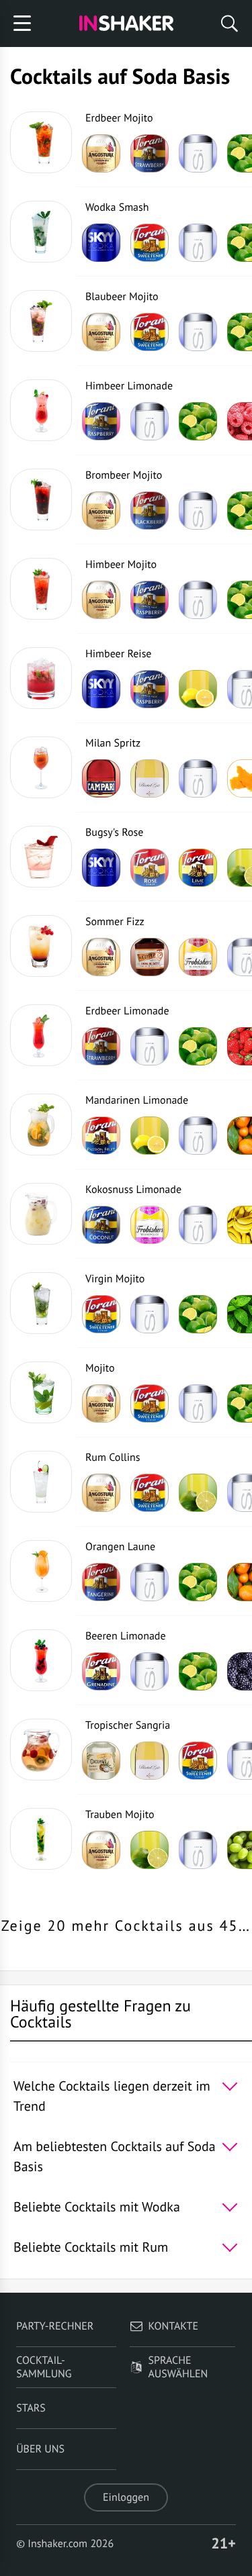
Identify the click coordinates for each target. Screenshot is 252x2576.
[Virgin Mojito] (41, 1303)
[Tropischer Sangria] (41, 1750)
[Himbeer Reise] (41, 678)
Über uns (40, 2449)
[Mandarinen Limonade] (41, 1125)
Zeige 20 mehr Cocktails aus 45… (126, 1926)
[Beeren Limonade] (41, 1660)
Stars (31, 2408)
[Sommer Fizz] (41, 946)
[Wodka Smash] (41, 232)
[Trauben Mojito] (41, 1839)
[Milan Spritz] (41, 767)
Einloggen (126, 2497)
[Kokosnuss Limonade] (41, 1214)
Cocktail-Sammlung (44, 2367)
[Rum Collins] (41, 1482)
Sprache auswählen (178, 2367)
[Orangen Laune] (41, 1571)
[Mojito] (41, 1392)
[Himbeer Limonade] (41, 410)
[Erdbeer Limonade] (41, 1035)
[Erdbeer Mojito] (41, 142)
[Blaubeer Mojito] (41, 321)
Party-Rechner (55, 2326)
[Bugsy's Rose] (41, 857)
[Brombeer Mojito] (41, 499)
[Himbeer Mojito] (41, 589)
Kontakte (174, 2326)
